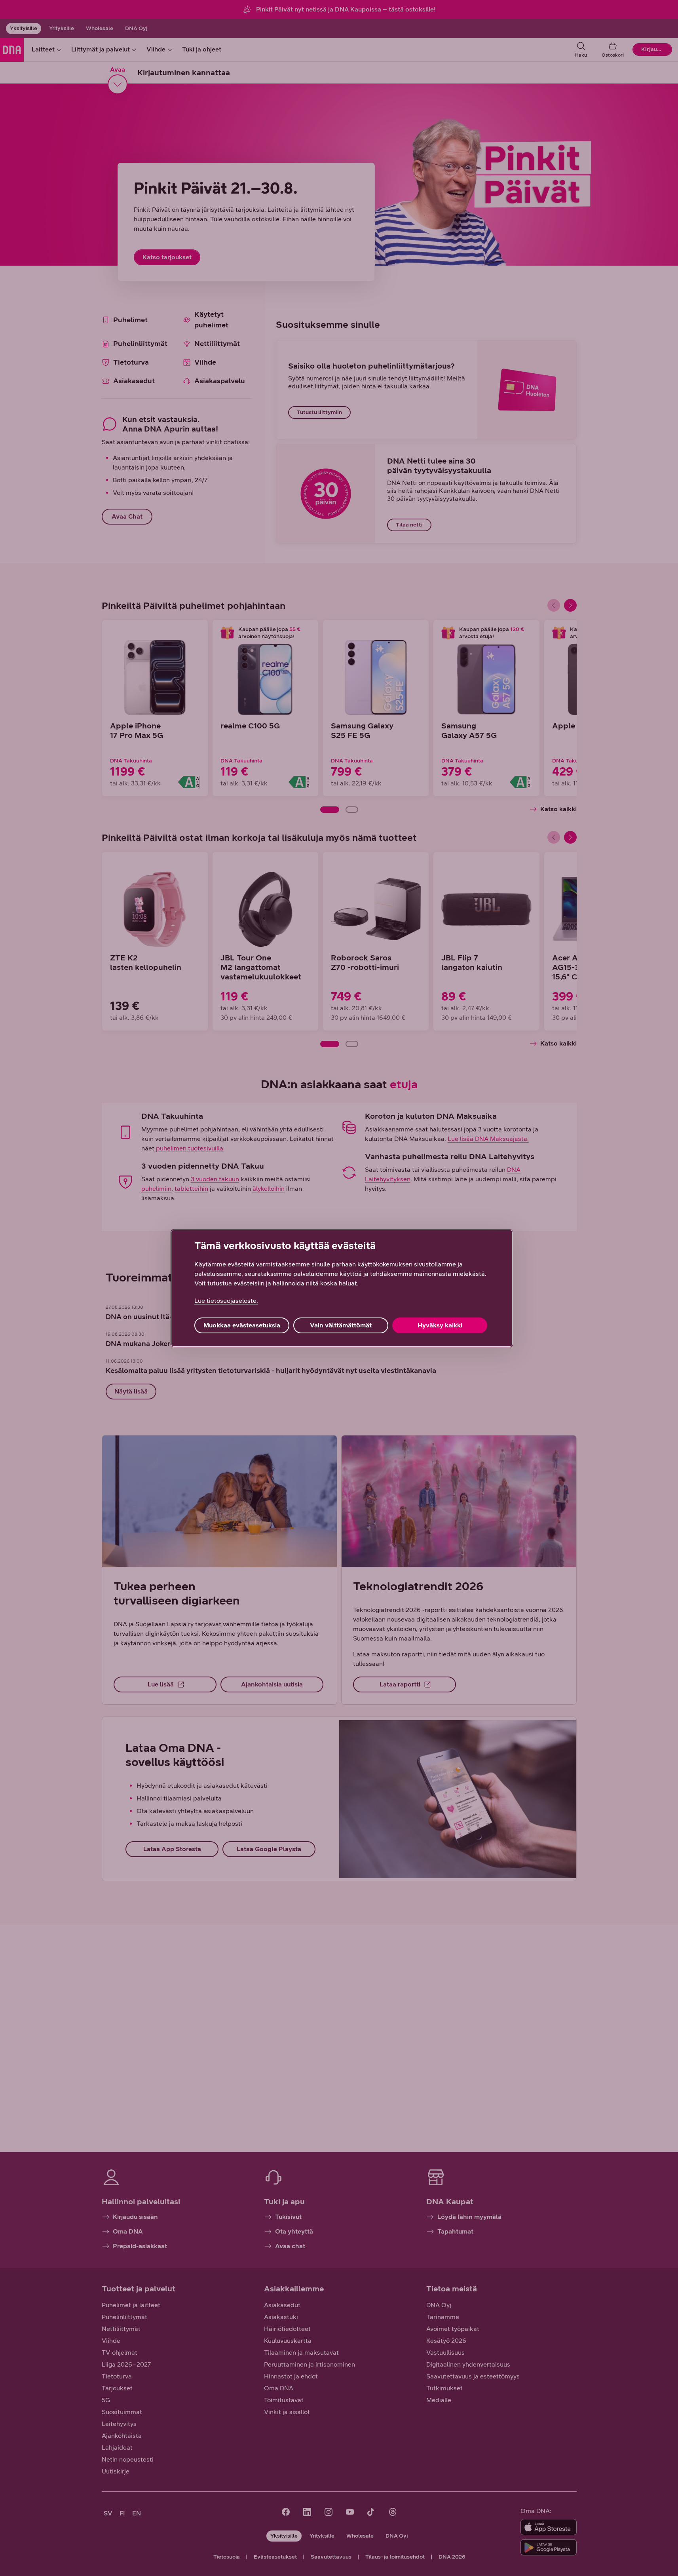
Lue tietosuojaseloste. (226, 1301)
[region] (342, 1288)
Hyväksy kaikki (440, 1325)
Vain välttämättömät (341, 1325)
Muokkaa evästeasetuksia (242, 1325)
